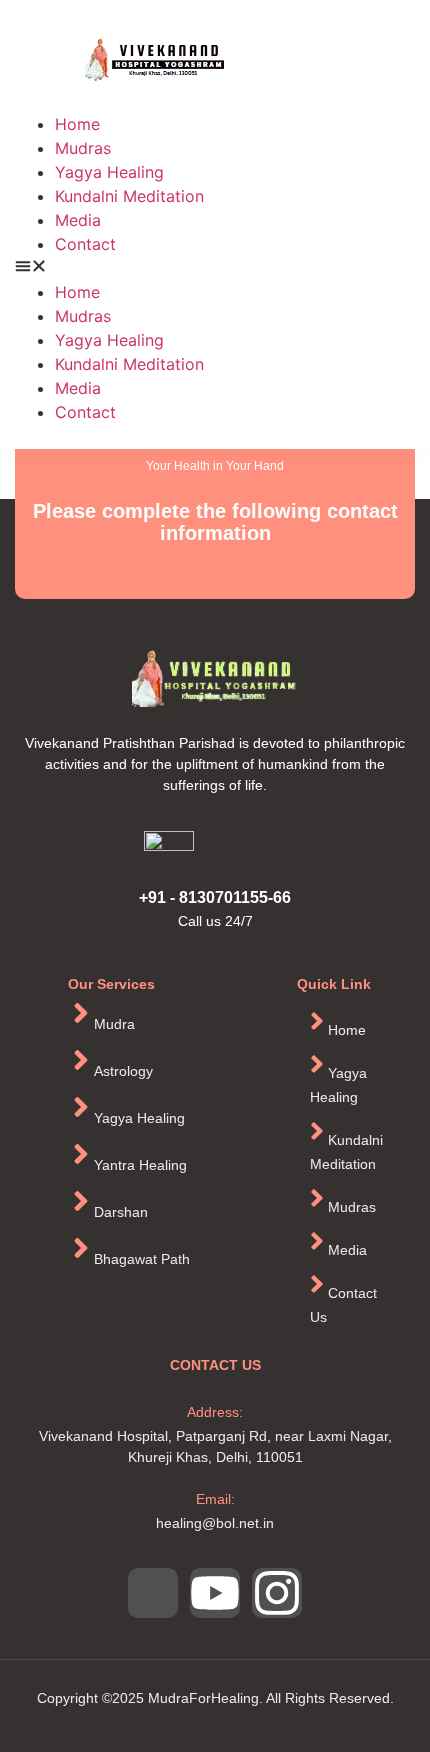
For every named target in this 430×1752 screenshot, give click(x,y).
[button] (215, 268)
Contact (85, 244)
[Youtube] (215, 1593)
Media (78, 220)
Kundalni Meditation (129, 196)
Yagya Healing (109, 172)
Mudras (83, 148)
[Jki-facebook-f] (153, 1593)
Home (77, 124)
